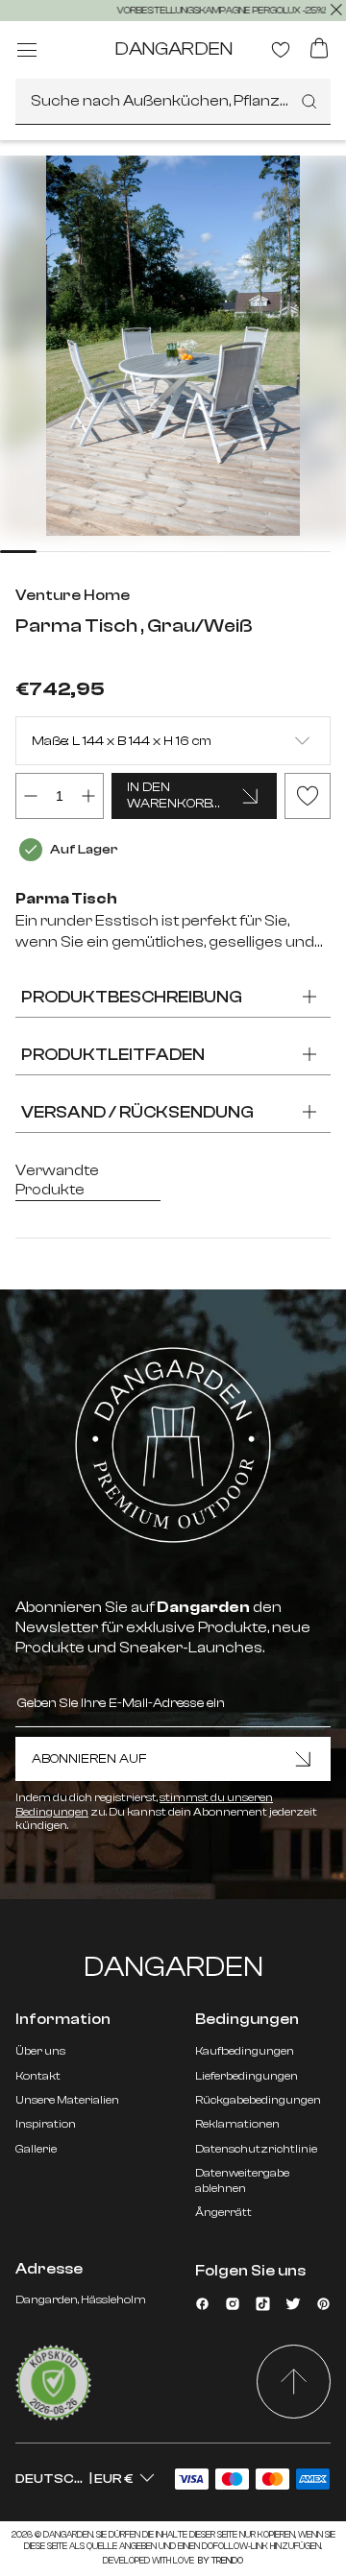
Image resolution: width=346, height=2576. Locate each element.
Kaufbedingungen (245, 2051)
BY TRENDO (220, 2561)
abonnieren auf (89, 1759)
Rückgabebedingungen (258, 2100)
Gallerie (36, 2149)
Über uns (40, 2051)
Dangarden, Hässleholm (81, 2299)
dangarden (173, 48)
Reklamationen (237, 2124)
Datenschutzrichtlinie (256, 2149)
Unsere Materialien (67, 2100)
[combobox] (173, 102)
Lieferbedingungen (247, 2076)
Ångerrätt (223, 2212)
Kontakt (38, 2076)
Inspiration (46, 2124)
